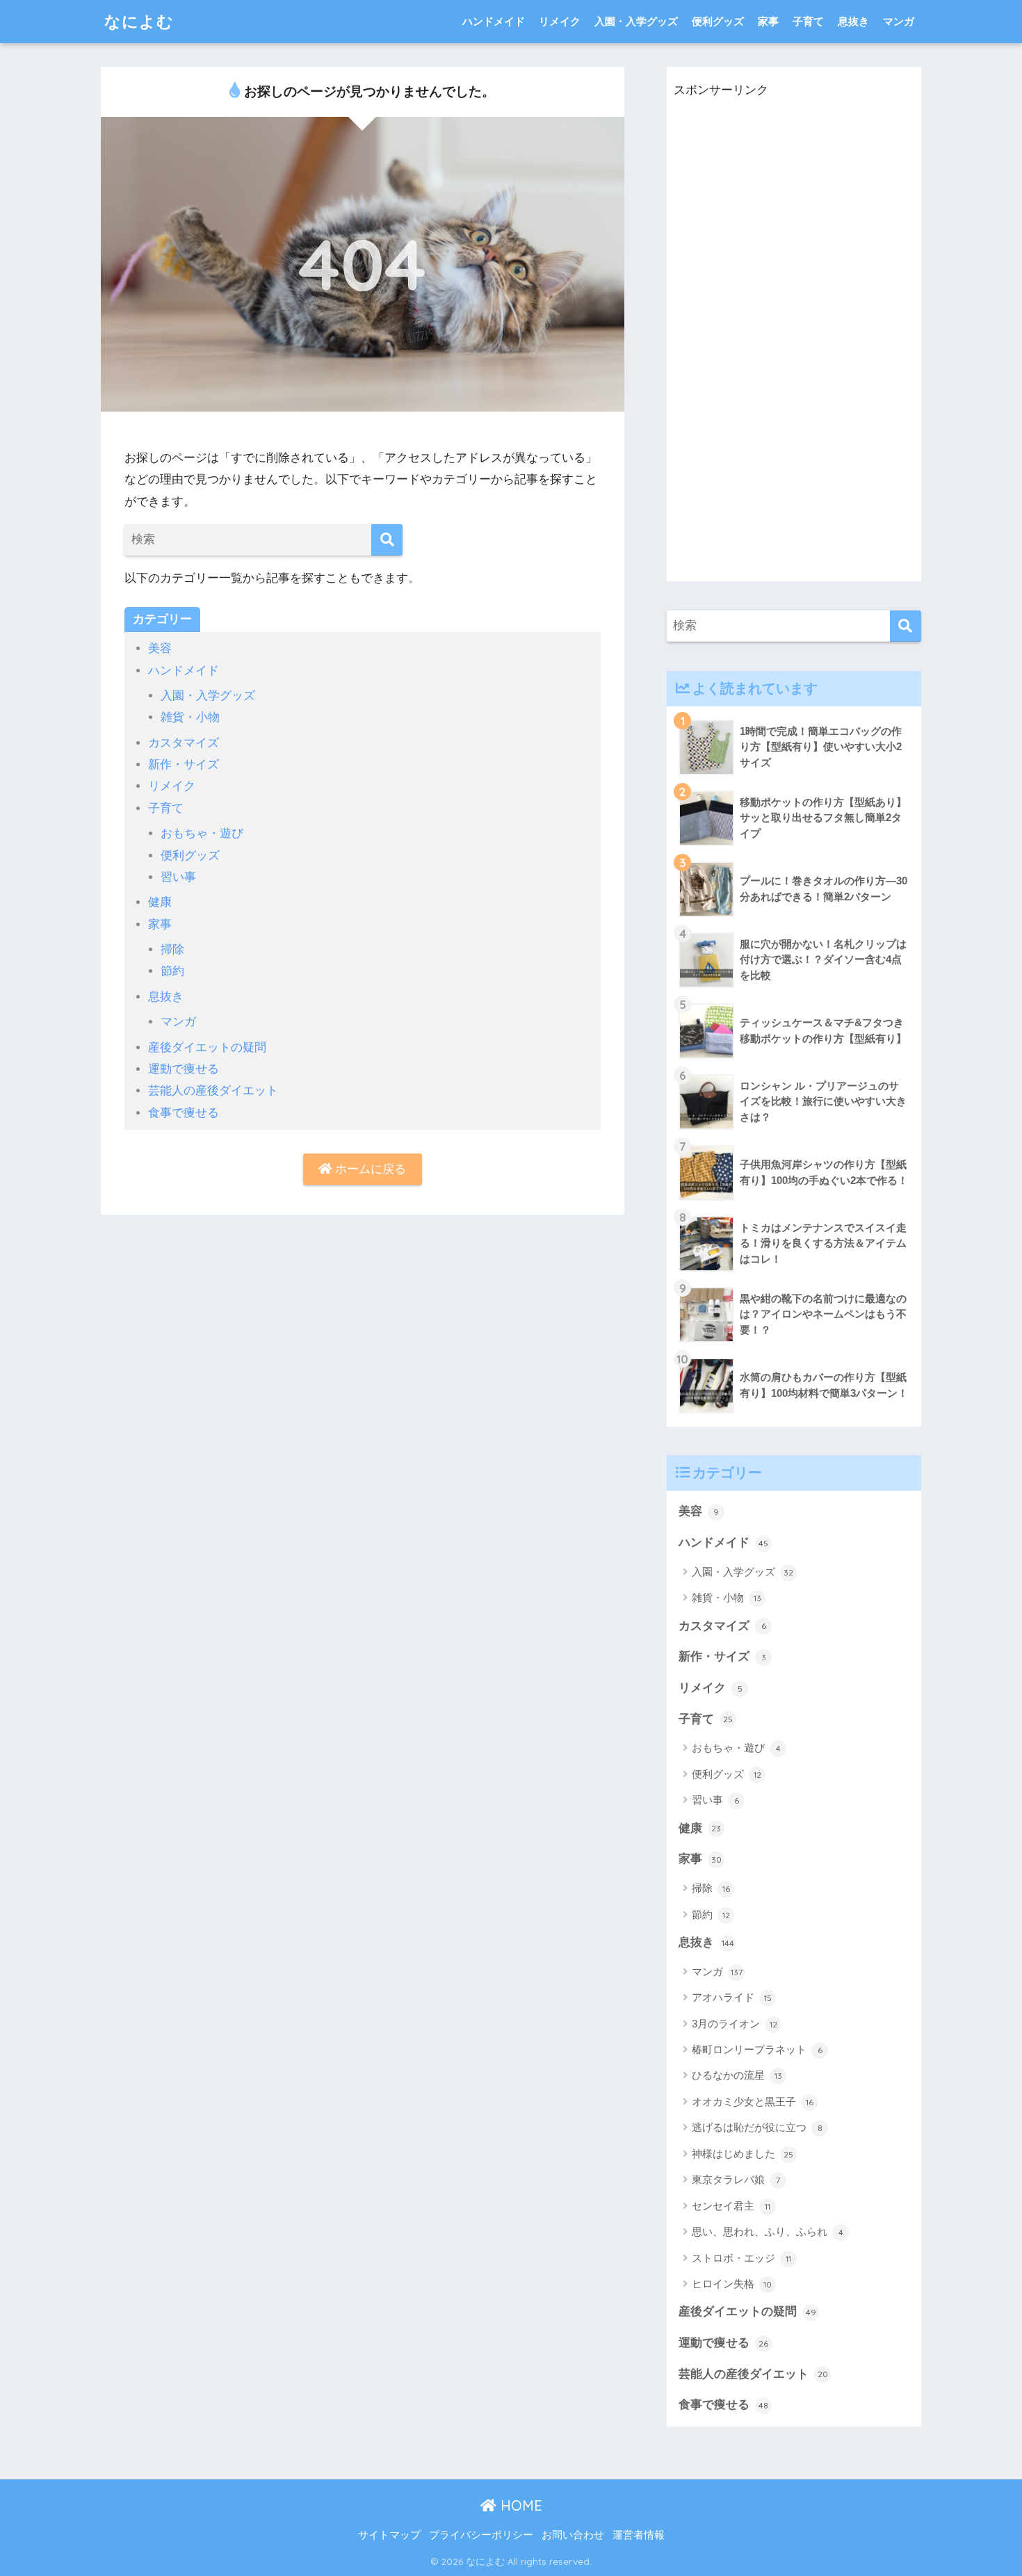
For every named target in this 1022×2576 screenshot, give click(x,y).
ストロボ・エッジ (741, 2258)
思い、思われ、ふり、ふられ (768, 2231)
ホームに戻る (369, 1169)
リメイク (560, 21)
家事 (768, 21)
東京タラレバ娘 (736, 2179)
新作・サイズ (184, 764)
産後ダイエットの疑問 (207, 1047)
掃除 (172, 949)
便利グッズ (718, 21)
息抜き (853, 21)
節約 (172, 971)
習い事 (178, 877)
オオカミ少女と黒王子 (753, 2101)
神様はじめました (743, 2154)
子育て (808, 21)
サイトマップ (389, 2535)
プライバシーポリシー (481, 2535)
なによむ (139, 21)
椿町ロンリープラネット (757, 2049)
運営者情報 (639, 2535)
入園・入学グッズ (636, 21)
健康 (160, 902)
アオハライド (732, 1997)
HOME (519, 2505)
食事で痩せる (184, 1113)
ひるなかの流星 (737, 2075)
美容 (160, 648)
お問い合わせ (573, 2535)
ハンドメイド (494, 21)
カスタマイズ (184, 743)
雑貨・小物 (190, 717)
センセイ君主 (731, 2206)
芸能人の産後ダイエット (213, 1091)
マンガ (899, 21)
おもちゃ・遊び (202, 833)
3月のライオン (735, 2024)
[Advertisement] (778, 353)
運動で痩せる (184, 1069)
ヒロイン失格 (732, 2284)
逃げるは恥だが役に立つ (757, 2127)
